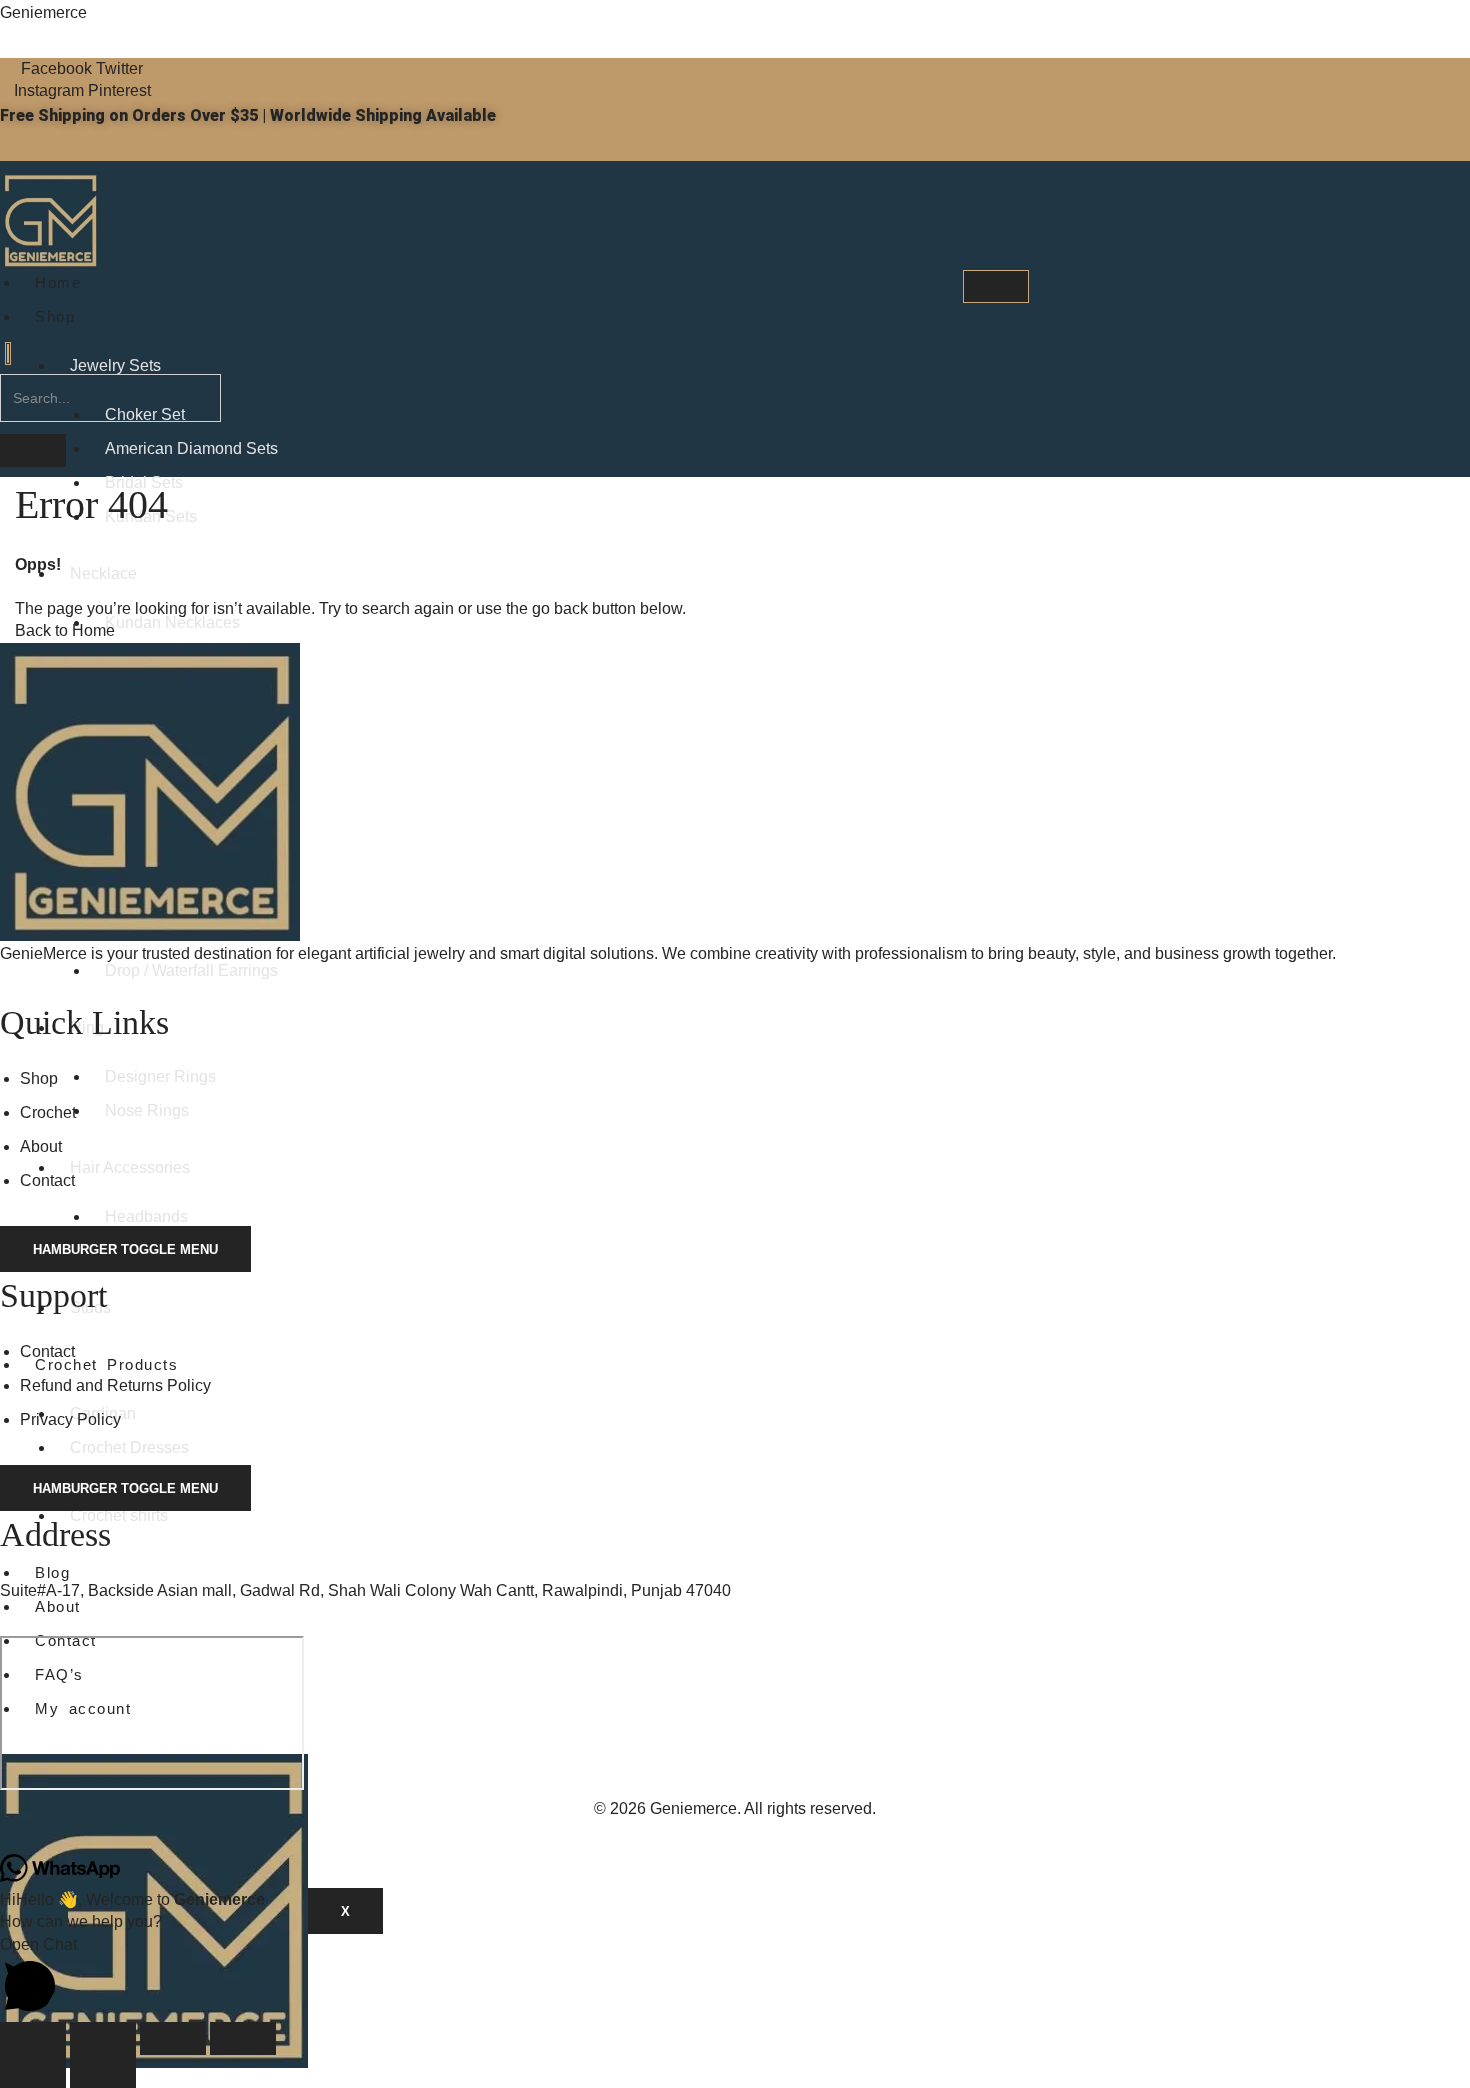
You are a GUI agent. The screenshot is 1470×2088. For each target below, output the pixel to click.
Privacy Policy (70, 1419)
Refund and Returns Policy (115, 1385)
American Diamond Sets (191, 448)
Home (58, 282)
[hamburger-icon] (996, 286)
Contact (47, 1180)
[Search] (33, 450)
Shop (55, 316)
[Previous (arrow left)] (33, 2071)
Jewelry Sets (115, 365)
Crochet (48, 1112)
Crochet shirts (119, 1515)
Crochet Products (106, 1364)
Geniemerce (43, 12)
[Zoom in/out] (33, 2038)
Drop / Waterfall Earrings (191, 970)
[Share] (173, 2038)
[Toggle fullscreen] (103, 2038)
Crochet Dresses (129, 1447)
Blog (52, 1572)
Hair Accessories (130, 1167)
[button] (8, 353)
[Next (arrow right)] (103, 2071)
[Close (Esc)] (243, 2038)
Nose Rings (147, 1110)
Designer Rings (160, 1076)
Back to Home (65, 630)
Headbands (146, 1216)
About (58, 1606)
